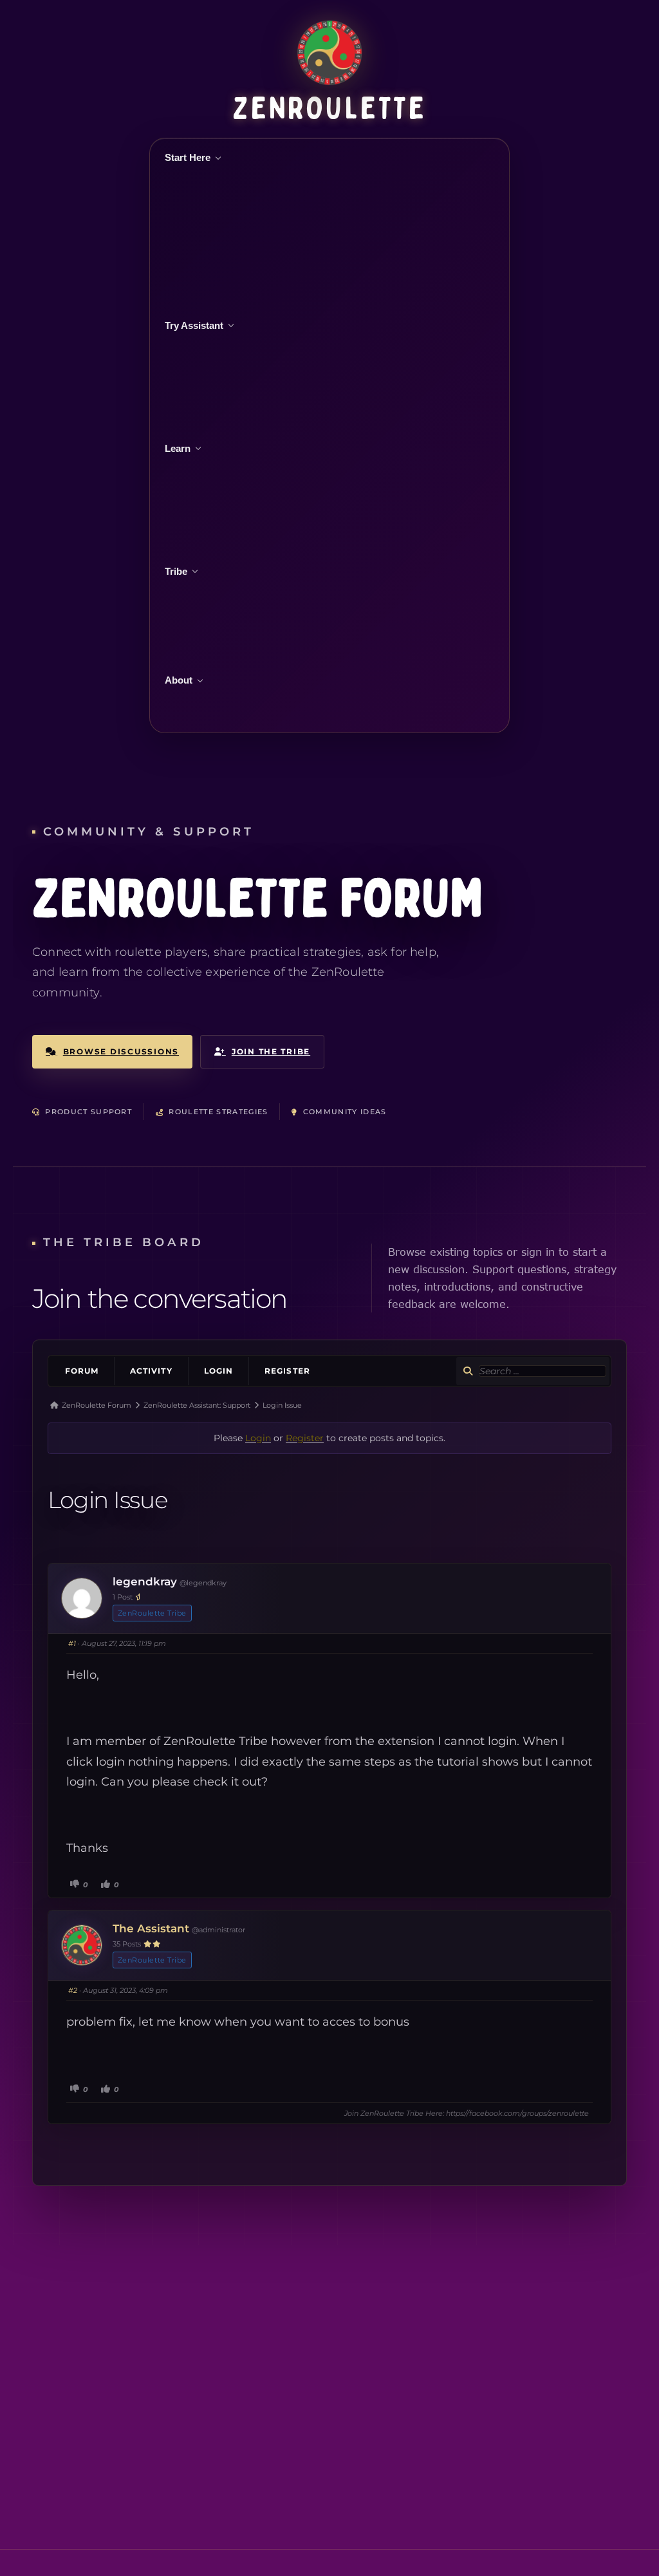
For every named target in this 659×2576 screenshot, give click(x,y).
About (179, 680)
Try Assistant (194, 325)
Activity (151, 1371)
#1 (72, 1643)
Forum (82, 1371)
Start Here (188, 157)
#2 (73, 1990)
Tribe (176, 571)
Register (287, 1371)
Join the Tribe (271, 1051)
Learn (178, 448)
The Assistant (151, 1928)
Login (218, 1371)
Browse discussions (121, 1051)
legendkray (145, 1582)
